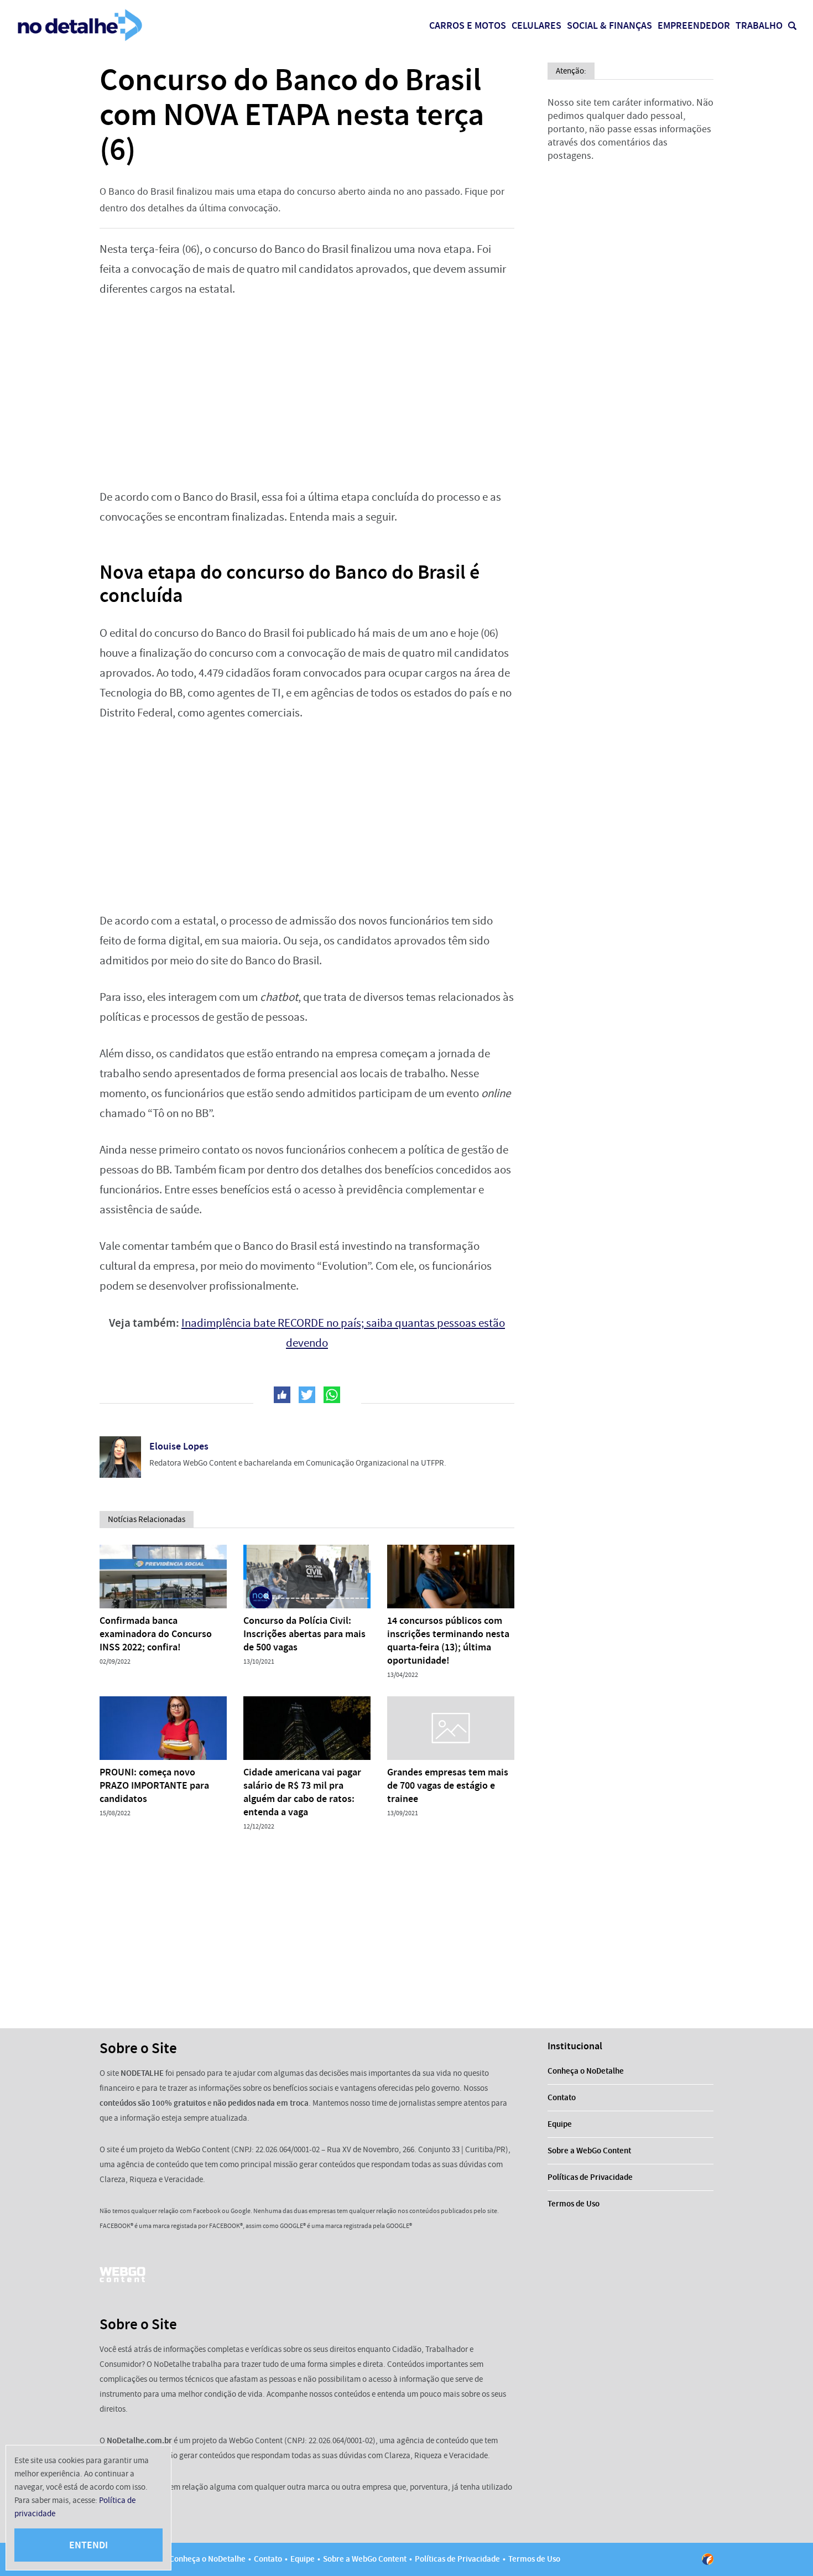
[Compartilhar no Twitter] (307, 1395)
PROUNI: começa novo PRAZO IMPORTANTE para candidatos (154, 1785)
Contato (562, 2097)
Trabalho (759, 25)
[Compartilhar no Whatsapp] (332, 1395)
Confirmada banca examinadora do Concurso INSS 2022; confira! (156, 1634)
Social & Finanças (609, 25)
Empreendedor (694, 25)
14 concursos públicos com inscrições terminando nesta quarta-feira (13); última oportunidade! (448, 1640)
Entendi (88, 2545)
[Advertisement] (307, 393)
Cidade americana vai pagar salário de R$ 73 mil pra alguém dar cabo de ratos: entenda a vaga (302, 1792)
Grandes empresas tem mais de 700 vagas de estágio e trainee (448, 1785)
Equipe (560, 2124)
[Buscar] (792, 26)
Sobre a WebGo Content (589, 2151)
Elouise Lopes (179, 1446)
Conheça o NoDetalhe (586, 2071)
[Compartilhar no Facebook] (282, 1395)
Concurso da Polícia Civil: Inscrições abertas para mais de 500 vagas (304, 1634)
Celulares (536, 25)
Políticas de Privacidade (590, 2177)
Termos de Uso (574, 2204)
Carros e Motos (468, 25)
